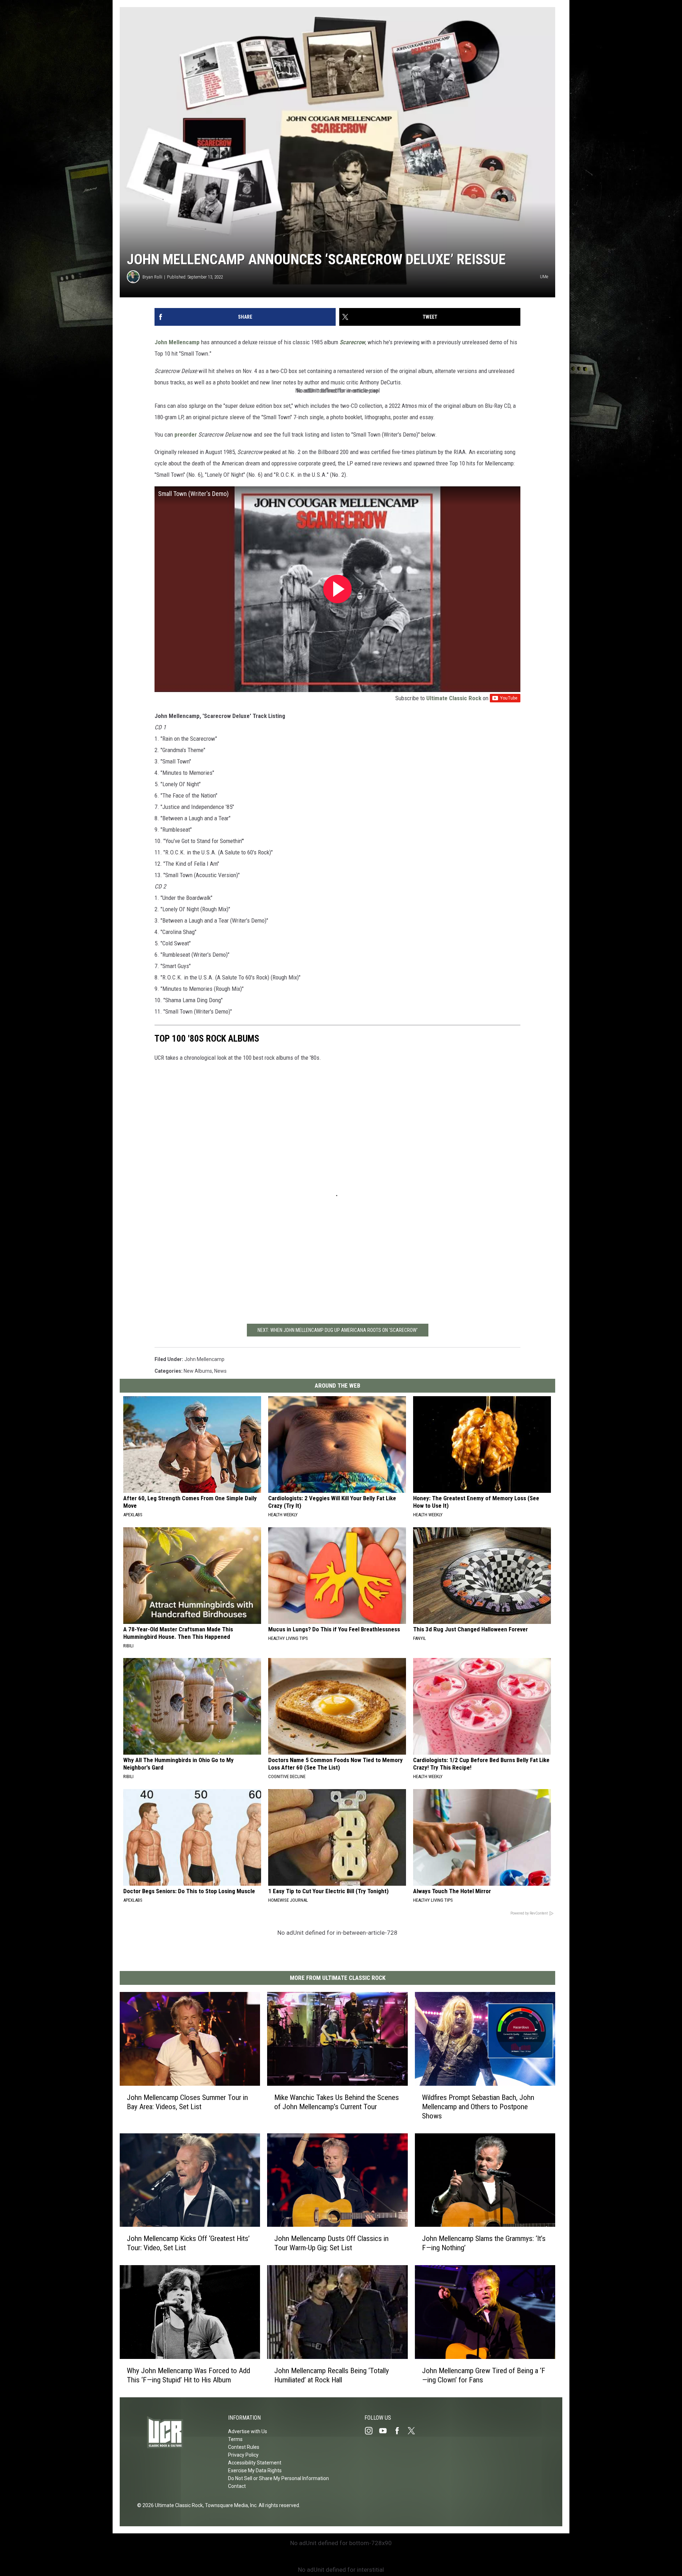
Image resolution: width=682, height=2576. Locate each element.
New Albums (198, 1371)
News (220, 1371)
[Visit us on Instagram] (372, 2431)
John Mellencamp (177, 342)
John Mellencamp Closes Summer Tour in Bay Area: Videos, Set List (187, 2102)
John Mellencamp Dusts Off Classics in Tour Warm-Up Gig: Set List (331, 2243)
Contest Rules (244, 2447)
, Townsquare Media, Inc (230, 2505)
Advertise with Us (248, 2431)
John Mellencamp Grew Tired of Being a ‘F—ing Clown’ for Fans (484, 2375)
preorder (186, 434)
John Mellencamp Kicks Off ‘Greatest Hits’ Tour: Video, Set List (188, 2243)
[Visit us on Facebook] (400, 2431)
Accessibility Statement (255, 2463)
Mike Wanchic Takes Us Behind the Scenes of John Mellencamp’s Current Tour (337, 2102)
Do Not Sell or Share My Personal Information (278, 2478)
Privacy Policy (243, 2455)
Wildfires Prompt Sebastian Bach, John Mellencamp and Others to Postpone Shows (478, 2107)
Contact (237, 2486)
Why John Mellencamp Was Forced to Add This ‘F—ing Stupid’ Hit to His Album (188, 2375)
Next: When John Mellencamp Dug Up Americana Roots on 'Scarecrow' (338, 1330)
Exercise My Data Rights (255, 2470)
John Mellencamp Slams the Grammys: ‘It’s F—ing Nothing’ (484, 2243)
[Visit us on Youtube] (386, 2431)
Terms (235, 2439)
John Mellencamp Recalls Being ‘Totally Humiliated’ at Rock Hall (332, 2375)
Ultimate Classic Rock (454, 698)
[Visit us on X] (414, 2431)
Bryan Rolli (152, 277)
